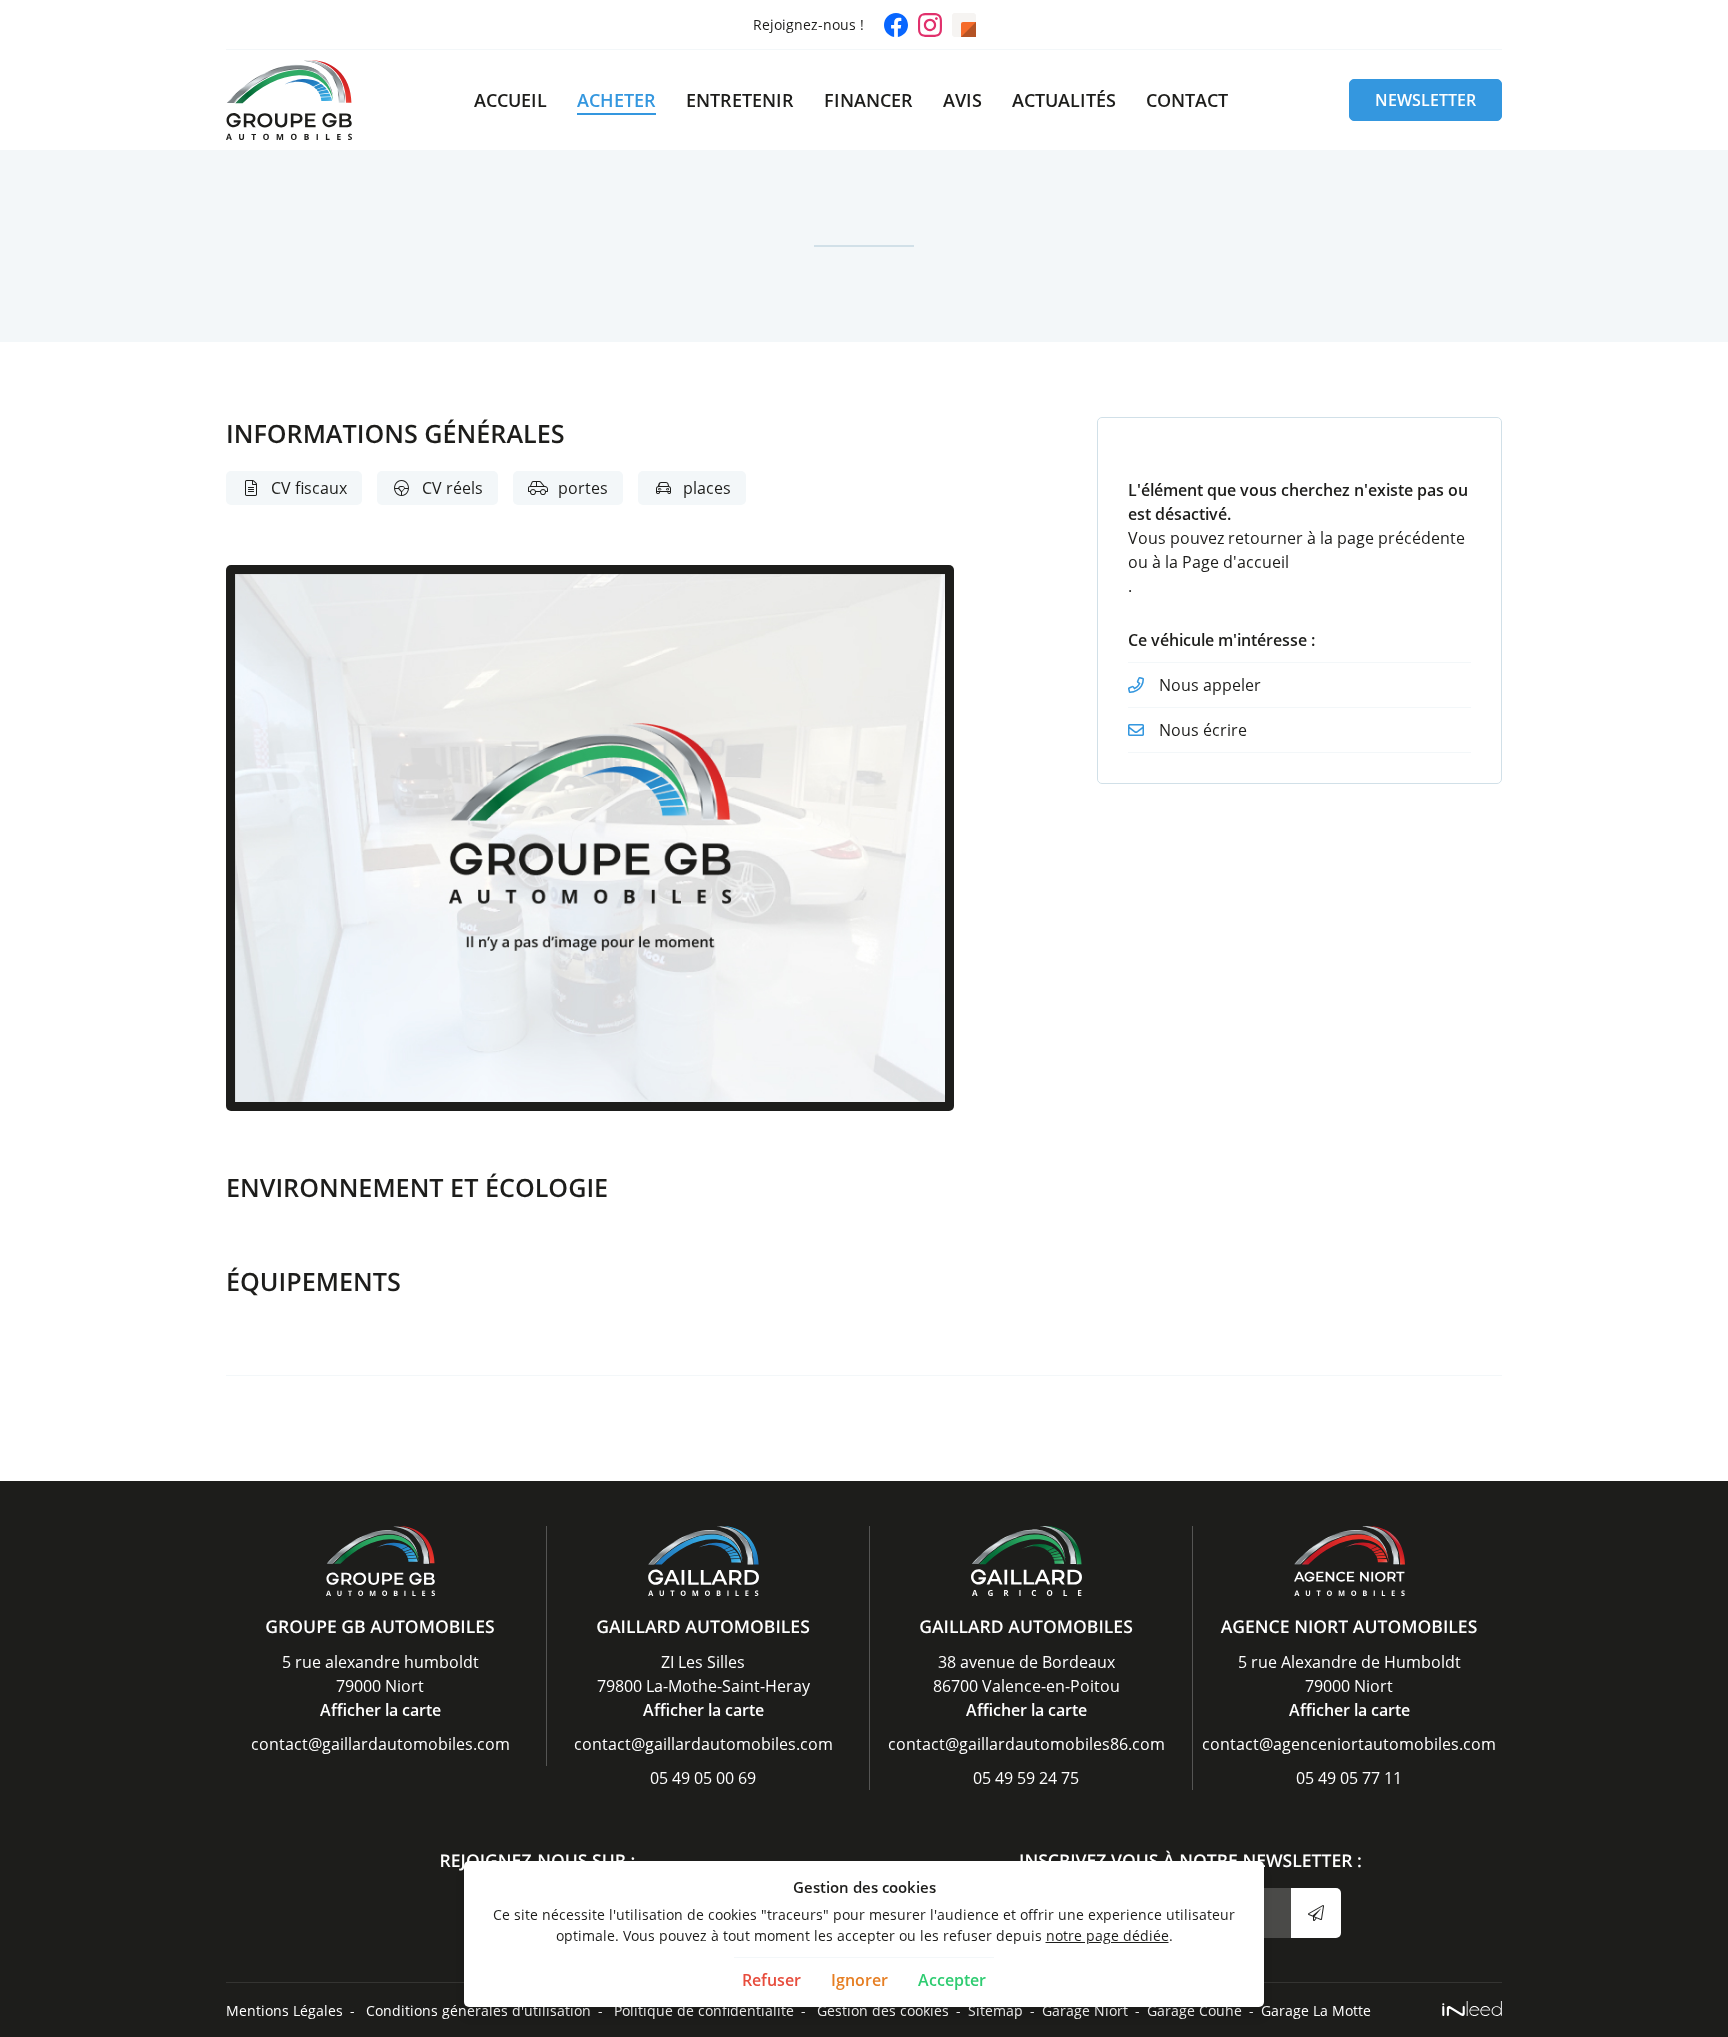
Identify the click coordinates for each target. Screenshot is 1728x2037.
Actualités (1064, 100)
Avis (962, 100)
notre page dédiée (1107, 1935)
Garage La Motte (1316, 2010)
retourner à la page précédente (1346, 538)
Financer (868, 100)
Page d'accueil (1235, 562)
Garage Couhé (1194, 2010)
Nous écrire (1203, 730)
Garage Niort (1085, 2010)
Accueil (510, 100)
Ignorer (859, 1980)
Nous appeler (1210, 685)
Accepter (952, 1980)
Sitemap (995, 2010)
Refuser (771, 1980)
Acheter (616, 100)
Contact (1187, 100)
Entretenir (740, 100)
